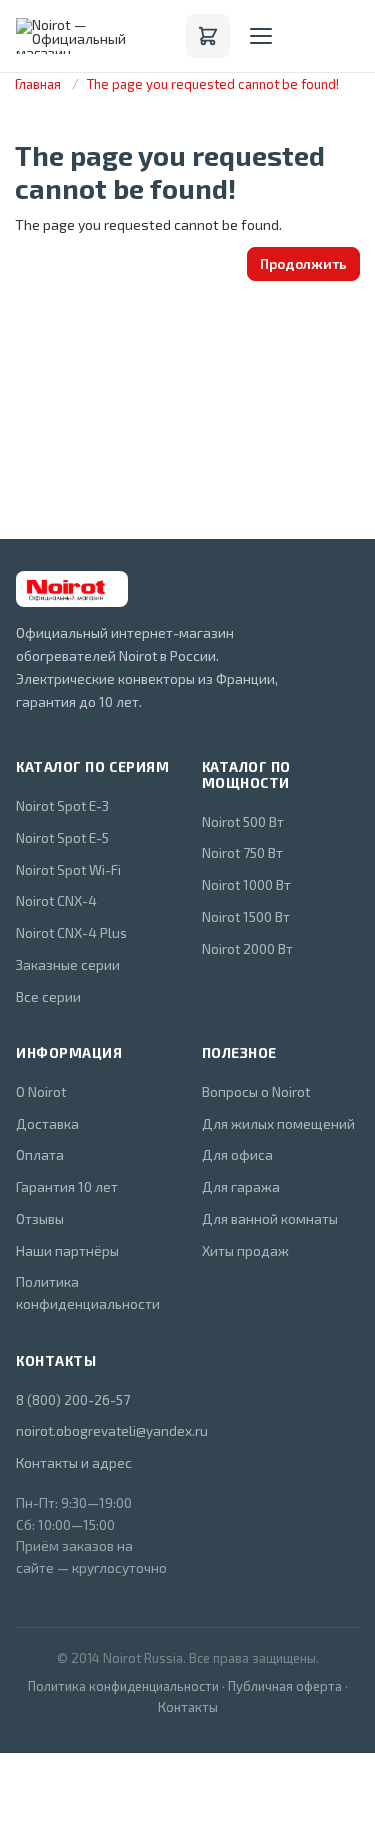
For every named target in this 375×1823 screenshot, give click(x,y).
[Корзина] (208, 36)
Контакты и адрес (74, 1462)
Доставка (47, 1123)
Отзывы (40, 1218)
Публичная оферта (285, 1686)
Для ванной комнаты (270, 1218)
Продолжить (303, 263)
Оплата (40, 1154)
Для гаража (241, 1186)
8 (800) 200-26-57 (73, 1399)
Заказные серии (68, 964)
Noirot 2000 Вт (247, 948)
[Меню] (261, 36)
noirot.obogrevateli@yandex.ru (95, 1430)
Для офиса (237, 1154)
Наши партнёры (67, 1250)
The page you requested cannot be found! (213, 84)
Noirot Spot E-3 (62, 805)
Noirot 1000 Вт (246, 884)
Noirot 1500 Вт (246, 916)
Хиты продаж (245, 1250)
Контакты (188, 1707)
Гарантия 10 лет (67, 1186)
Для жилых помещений (278, 1123)
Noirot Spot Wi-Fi (68, 869)
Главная (38, 84)
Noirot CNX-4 (56, 900)
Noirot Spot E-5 (62, 837)
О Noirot (41, 1091)
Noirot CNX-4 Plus (71, 932)
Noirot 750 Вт (242, 852)
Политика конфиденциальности (88, 1292)
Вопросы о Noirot (256, 1091)
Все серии (48, 996)
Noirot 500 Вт (243, 821)
